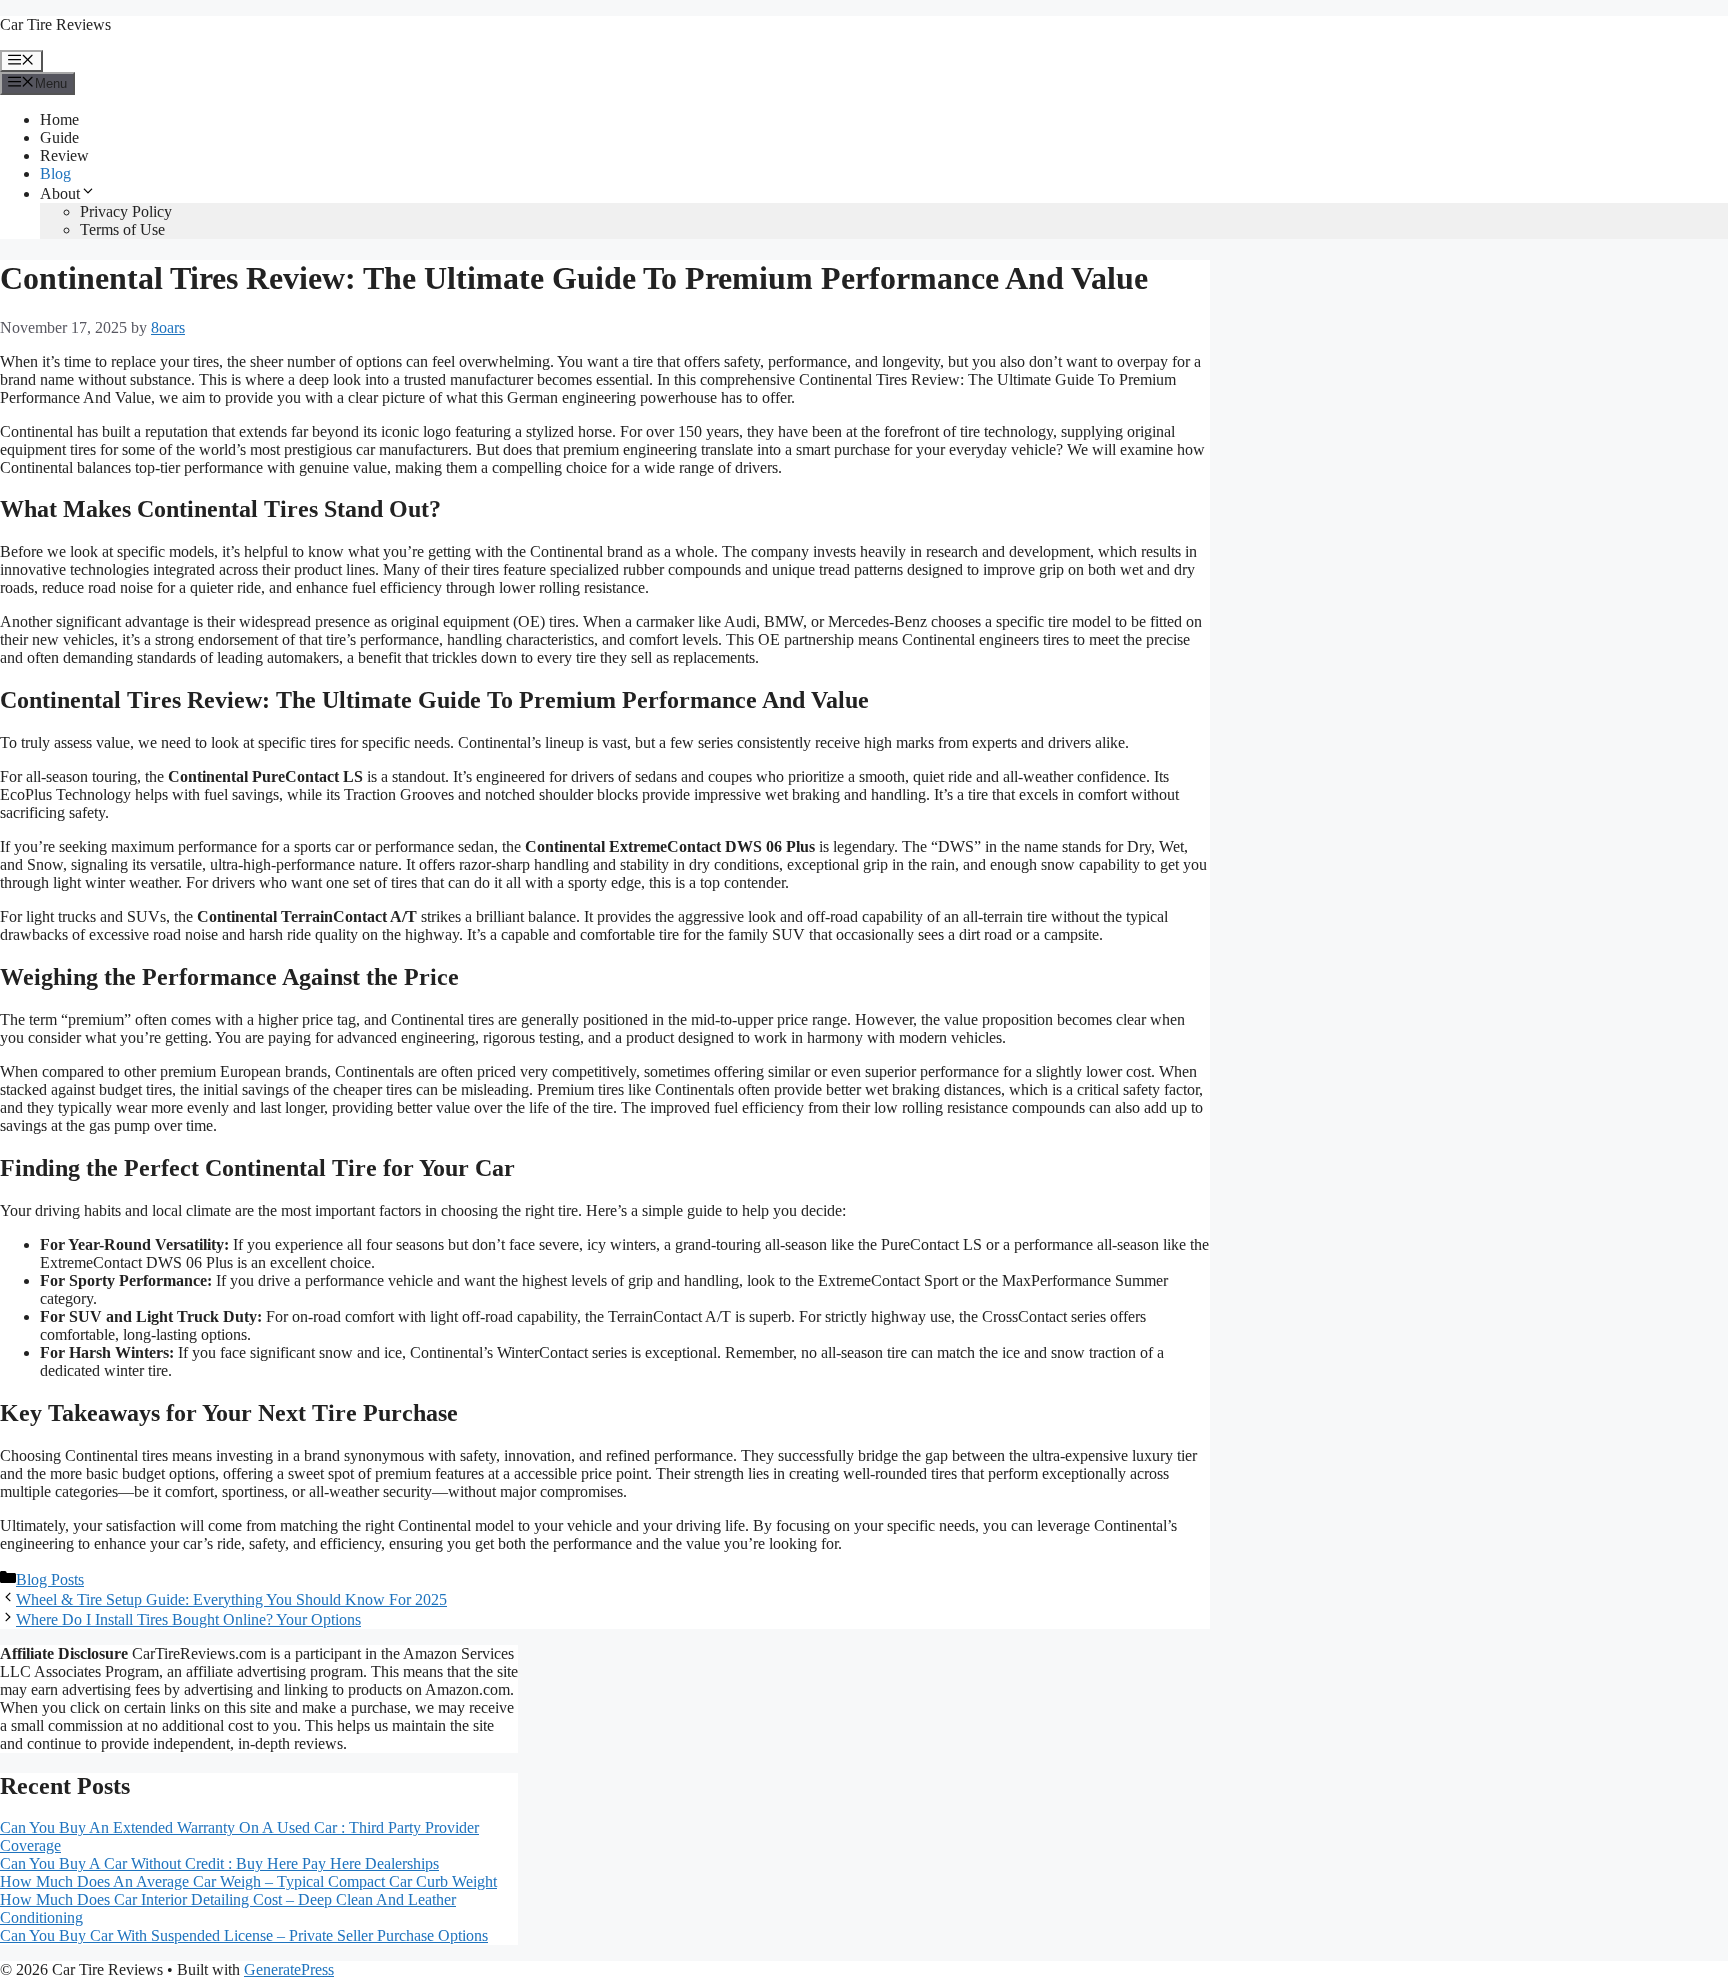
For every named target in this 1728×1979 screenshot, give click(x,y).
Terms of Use (122, 229)
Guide (59, 137)
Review (64, 155)
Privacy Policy (126, 211)
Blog (55, 173)
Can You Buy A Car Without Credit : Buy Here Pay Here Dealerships (219, 1863)
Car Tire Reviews (55, 24)
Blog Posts (50, 1579)
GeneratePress (289, 1969)
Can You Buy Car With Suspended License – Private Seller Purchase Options (244, 1935)
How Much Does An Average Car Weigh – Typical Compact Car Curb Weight (248, 1881)
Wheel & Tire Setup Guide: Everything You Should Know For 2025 (231, 1599)
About (60, 193)
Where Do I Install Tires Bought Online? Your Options (188, 1619)
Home (59, 119)
